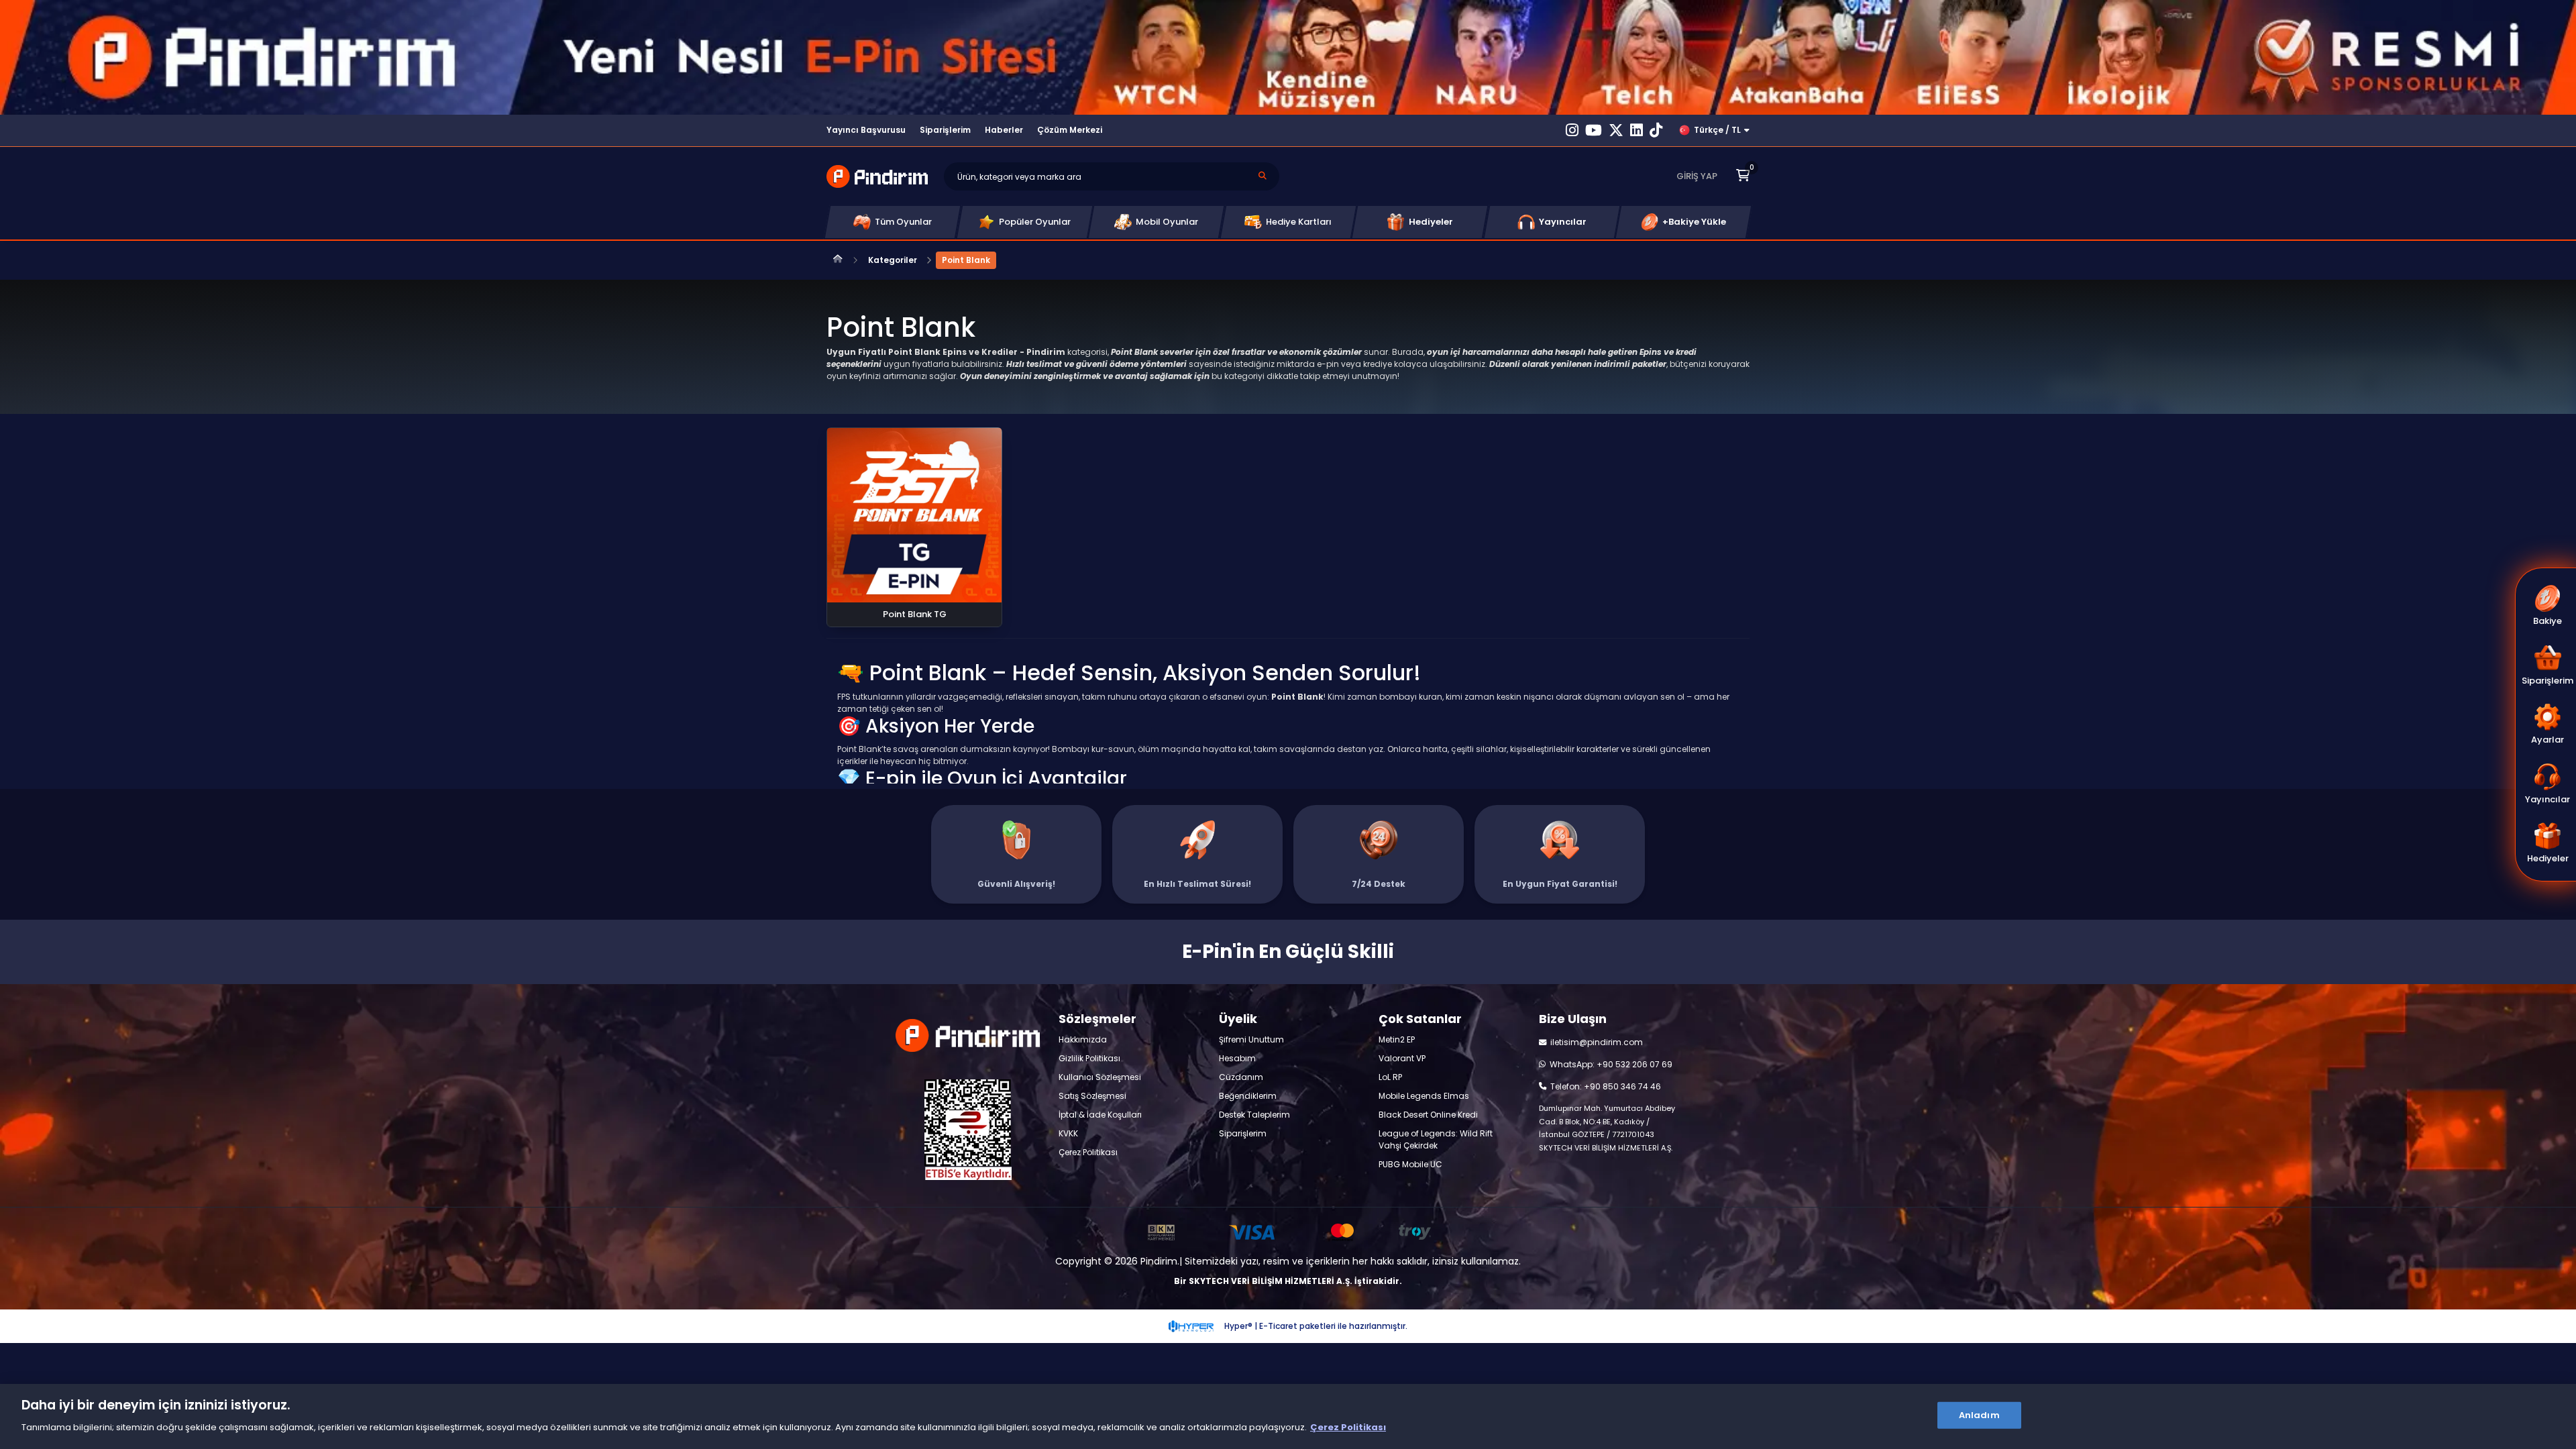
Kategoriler (893, 260)
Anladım (1979, 1415)
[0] (1743, 176)
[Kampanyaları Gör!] (1288, 57)
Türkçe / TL (1717, 130)
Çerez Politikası (1348, 1427)
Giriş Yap (1697, 176)
